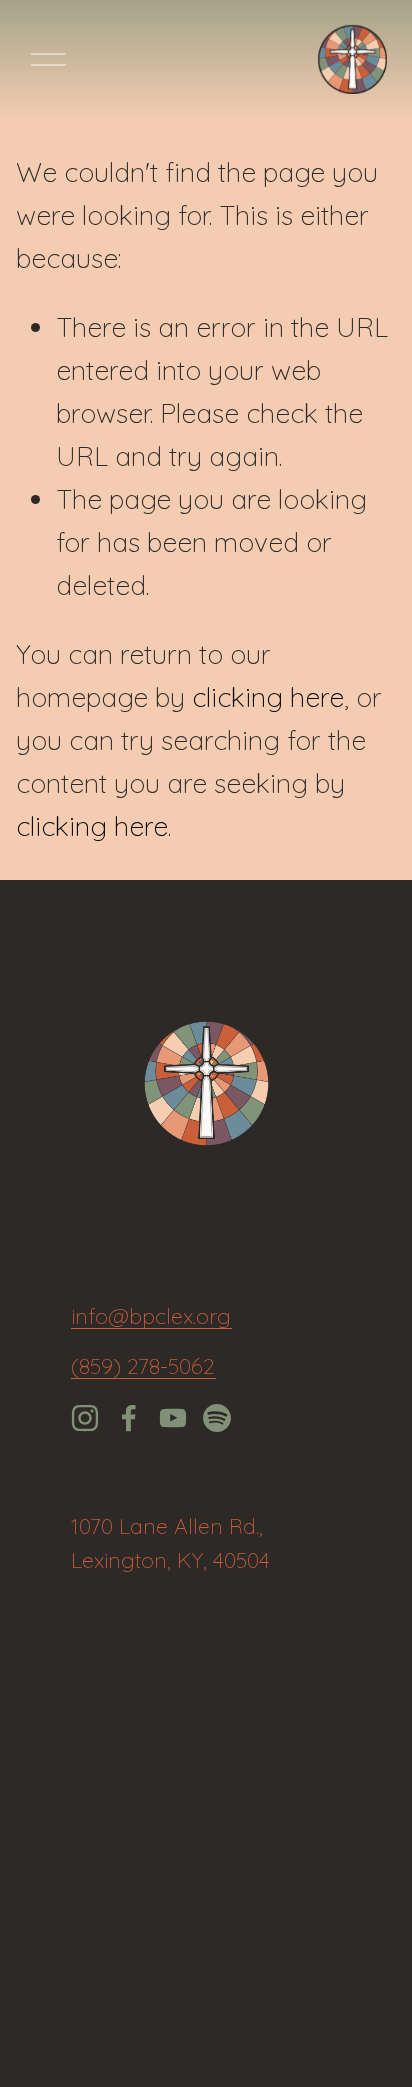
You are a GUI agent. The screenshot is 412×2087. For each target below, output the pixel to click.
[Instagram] (85, 1418)
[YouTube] (173, 1418)
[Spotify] (217, 1418)
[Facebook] (129, 1418)
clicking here (268, 697)
